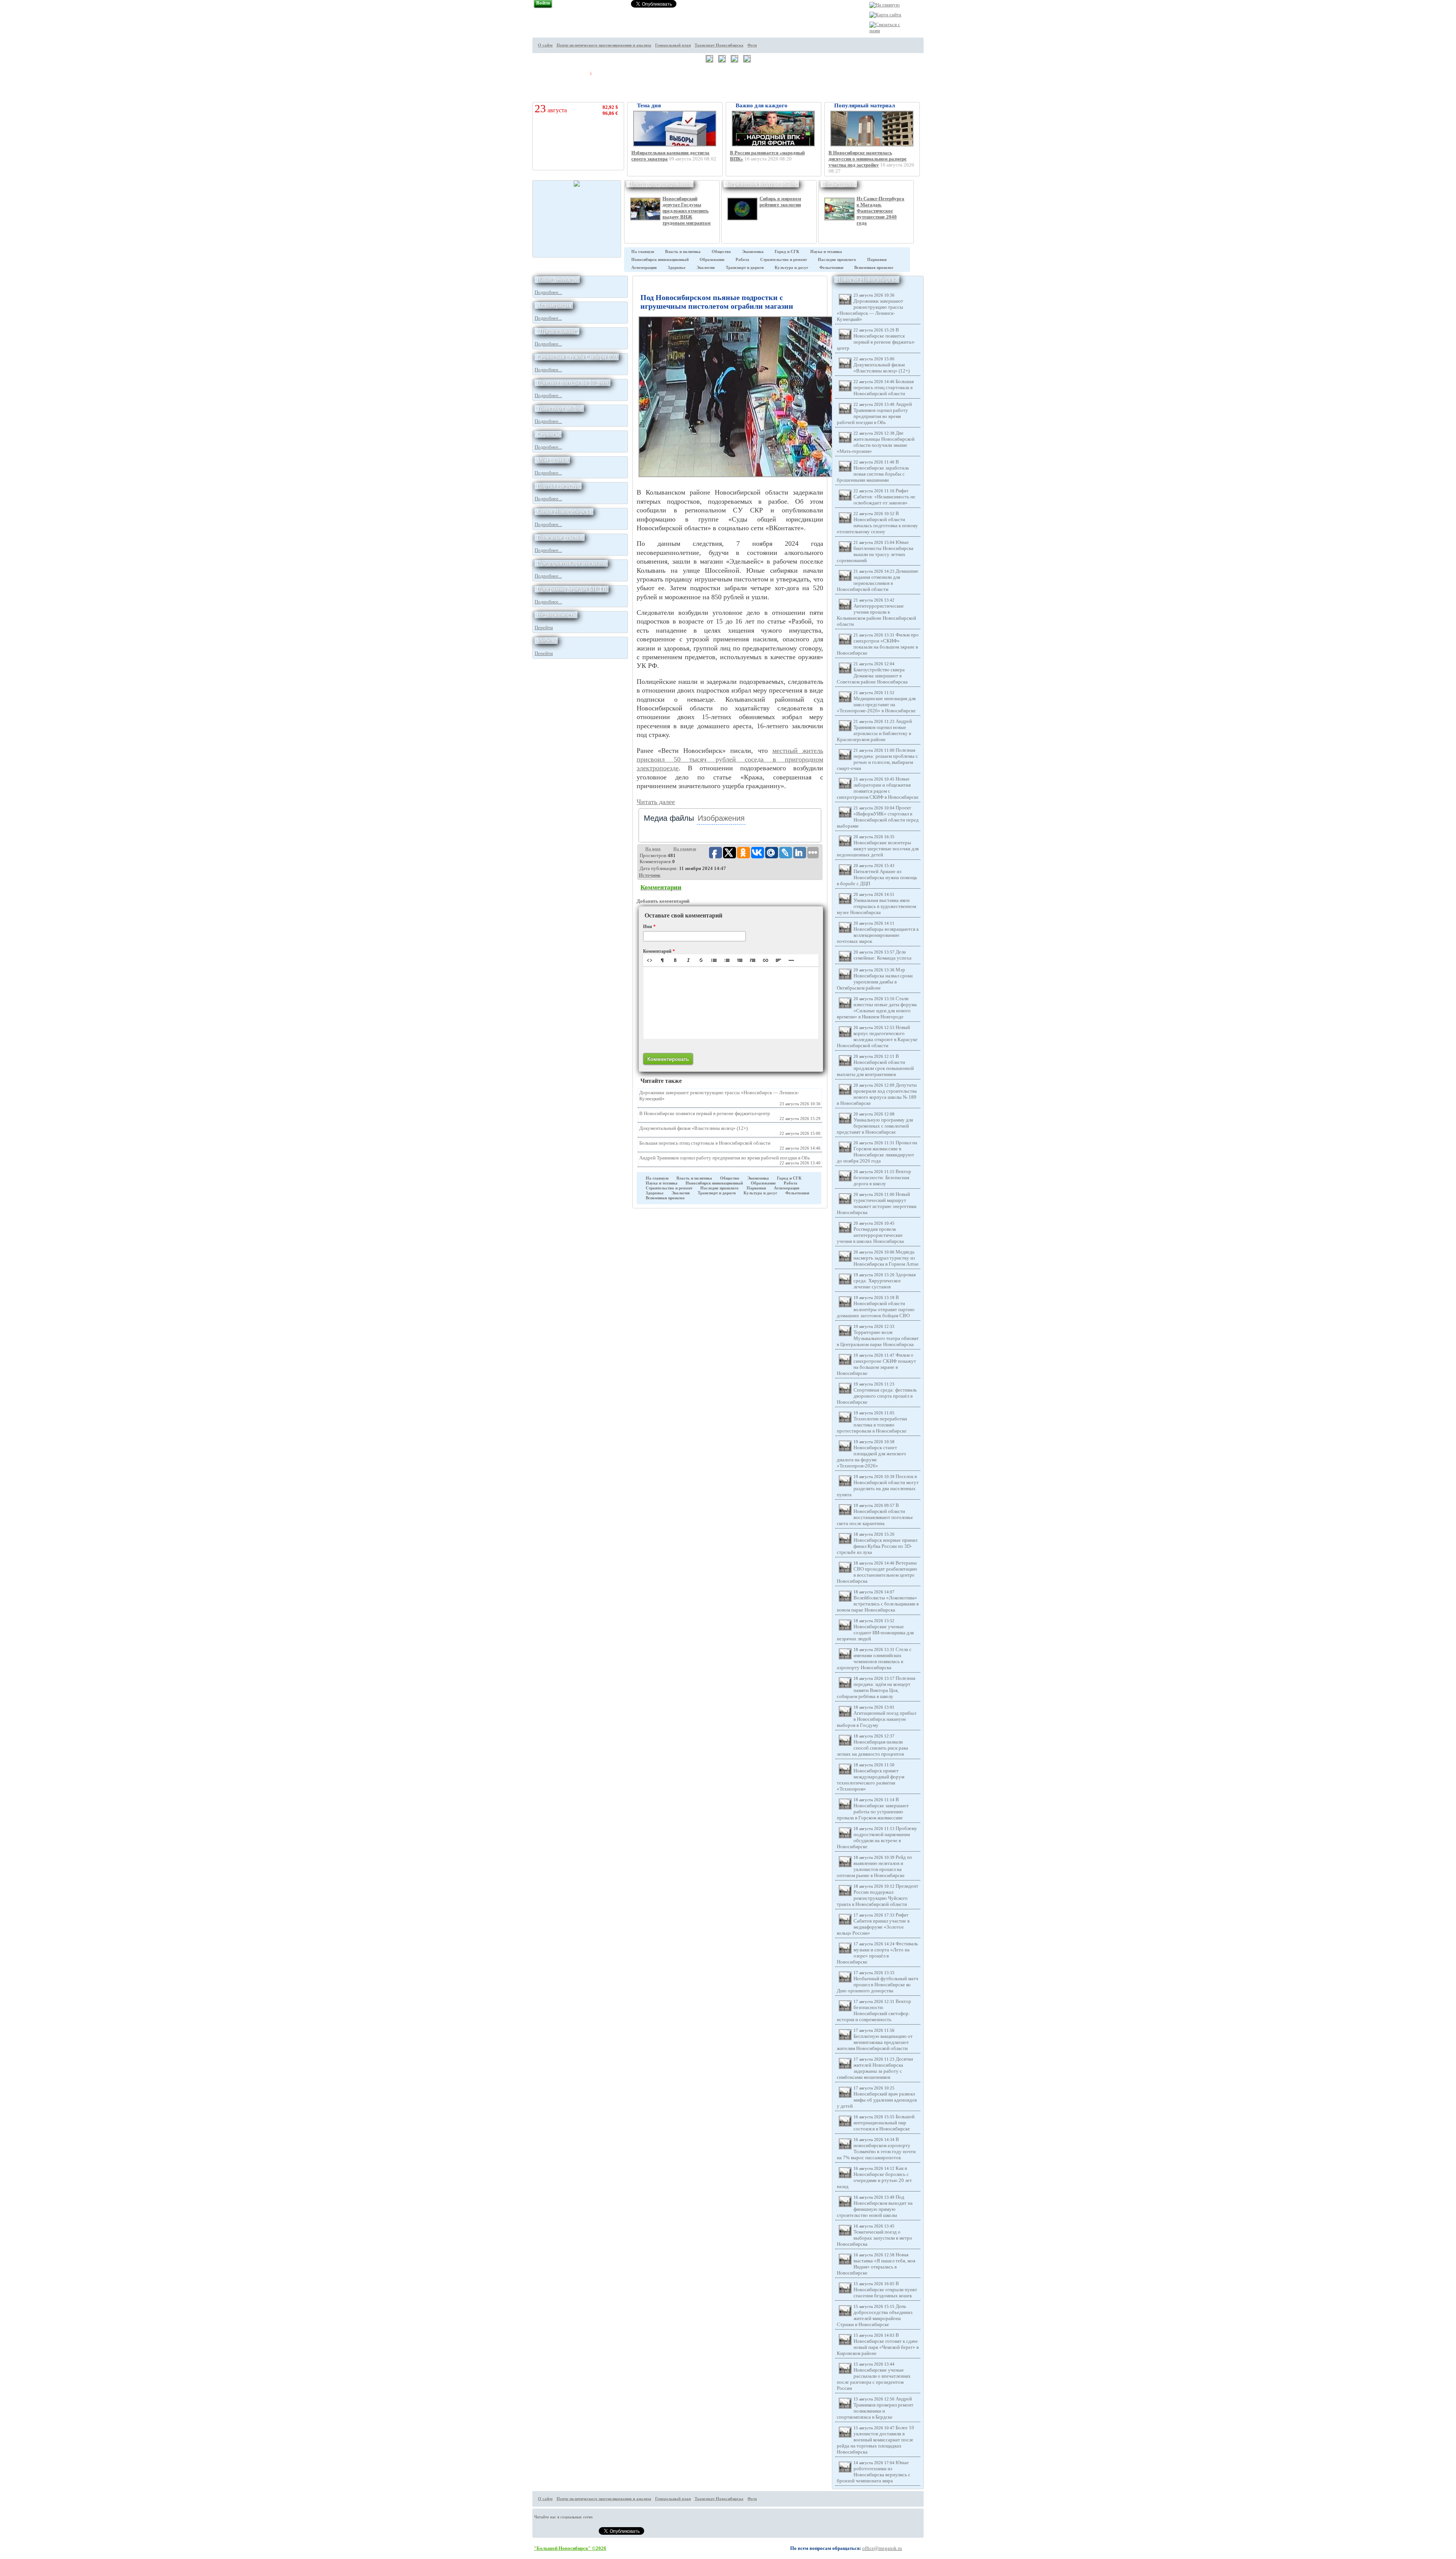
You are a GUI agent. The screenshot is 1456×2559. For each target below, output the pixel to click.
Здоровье (677, 268)
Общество (721, 252)
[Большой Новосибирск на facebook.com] (937, 51)
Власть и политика (683, 252)
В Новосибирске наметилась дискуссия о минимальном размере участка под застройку (868, 159)
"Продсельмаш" (557, 331)
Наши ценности (557, 279)
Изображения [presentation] (721, 818)
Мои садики (552, 460)
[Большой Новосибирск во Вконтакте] (937, 65)
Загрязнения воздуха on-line (761, 184)
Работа (742, 260)
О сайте (545, 45)
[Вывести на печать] (937, 23)
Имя (649, 927)
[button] (650, 960)
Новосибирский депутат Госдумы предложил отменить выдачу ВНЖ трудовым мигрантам (686, 211)
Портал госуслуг (558, 486)
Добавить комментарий (663, 901)
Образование (712, 260)
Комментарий (659, 951)
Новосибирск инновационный (660, 260)
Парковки (877, 260)
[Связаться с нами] (886, 31)
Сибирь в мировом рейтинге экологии (780, 202)
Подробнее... (548, 292)
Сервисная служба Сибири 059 (577, 357)
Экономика (753, 252)
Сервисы (548, 434)
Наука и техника (826, 252)
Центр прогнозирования (660, 184)
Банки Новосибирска (564, 511)
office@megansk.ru (882, 2548)
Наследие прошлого (837, 260)
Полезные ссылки (560, 537)
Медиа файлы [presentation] (669, 818)
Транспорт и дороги (745, 268)
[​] (731, 1003)
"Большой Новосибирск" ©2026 (570, 2548)
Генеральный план (673, 45)
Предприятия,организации (571, 563)
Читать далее (656, 802)
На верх (653, 849)
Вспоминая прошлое (874, 268)
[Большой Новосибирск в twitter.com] (937, 37)
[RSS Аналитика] (937, 79)
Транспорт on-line (559, 408)
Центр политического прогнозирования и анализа (604, 45)
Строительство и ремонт (784, 260)
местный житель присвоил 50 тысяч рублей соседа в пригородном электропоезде (730, 760)
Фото (752, 45)
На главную (643, 252)
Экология (706, 268)
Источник (650, 875)
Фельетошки (839, 184)
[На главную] (885, 5)
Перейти (544, 628)
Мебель (546, 640)
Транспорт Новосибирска (719, 45)
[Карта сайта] (885, 15)
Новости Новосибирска (867, 279)
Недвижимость (556, 615)
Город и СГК (787, 252)
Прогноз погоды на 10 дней (573, 383)
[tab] (669, 818)
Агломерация (644, 268)
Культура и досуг (792, 268)
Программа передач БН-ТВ (572, 589)
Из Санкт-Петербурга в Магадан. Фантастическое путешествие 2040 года (880, 211)
